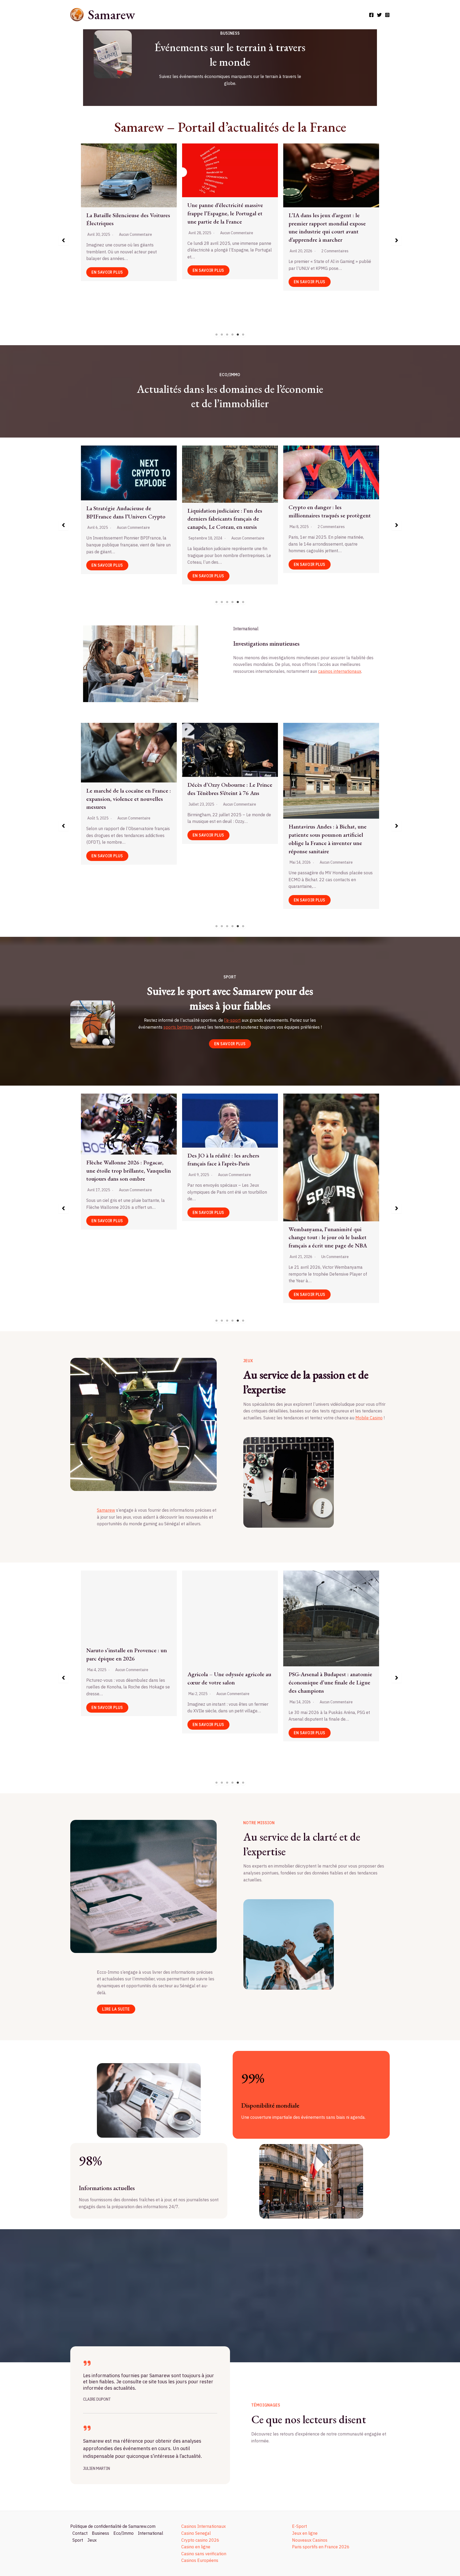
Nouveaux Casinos (310, 2540)
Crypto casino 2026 (200, 2540)
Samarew (111, 15)
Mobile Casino (369, 1418)
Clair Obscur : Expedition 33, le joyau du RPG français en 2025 (326, 1636)
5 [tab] (238, 335)
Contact (80, 2533)
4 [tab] (233, 335)
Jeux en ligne (305, 2533)
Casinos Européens (200, 2560)
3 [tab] (227, 335)
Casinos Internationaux (204, 2526)
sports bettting (178, 1027)
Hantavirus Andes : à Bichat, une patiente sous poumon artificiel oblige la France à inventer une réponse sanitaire (125, 839)
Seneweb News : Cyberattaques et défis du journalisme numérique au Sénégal (330, 206)
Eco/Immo (124, 2533)
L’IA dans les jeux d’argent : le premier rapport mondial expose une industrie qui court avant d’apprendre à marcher (125, 227)
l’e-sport (232, 1020)
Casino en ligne (196, 2547)
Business (100, 2533)
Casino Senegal (196, 2533)
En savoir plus (107, 282)
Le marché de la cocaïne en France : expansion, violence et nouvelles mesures (230, 219)
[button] (63, 240)
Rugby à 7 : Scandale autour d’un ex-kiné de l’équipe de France (227, 1165)
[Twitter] (379, 15)
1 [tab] (217, 335)
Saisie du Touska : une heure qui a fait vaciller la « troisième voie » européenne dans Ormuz (329, 775)
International (151, 2533)
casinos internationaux (340, 671)
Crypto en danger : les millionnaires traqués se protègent (127, 511)
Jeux (92, 2540)
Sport (78, 2540)
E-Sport (299, 2526)
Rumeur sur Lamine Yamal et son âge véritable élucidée (328, 1167)
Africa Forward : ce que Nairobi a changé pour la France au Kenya (227, 831)
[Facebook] (371, 15)
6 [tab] (243, 335)
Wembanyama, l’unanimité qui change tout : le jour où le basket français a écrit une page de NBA (125, 1237)
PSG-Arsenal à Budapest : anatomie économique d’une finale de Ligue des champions (128, 1682)
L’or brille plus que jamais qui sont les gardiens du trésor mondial (330, 518)
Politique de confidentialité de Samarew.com (113, 2526)
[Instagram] (387, 15)
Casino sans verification (204, 2554)
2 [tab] (222, 335)
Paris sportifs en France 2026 (321, 2547)
